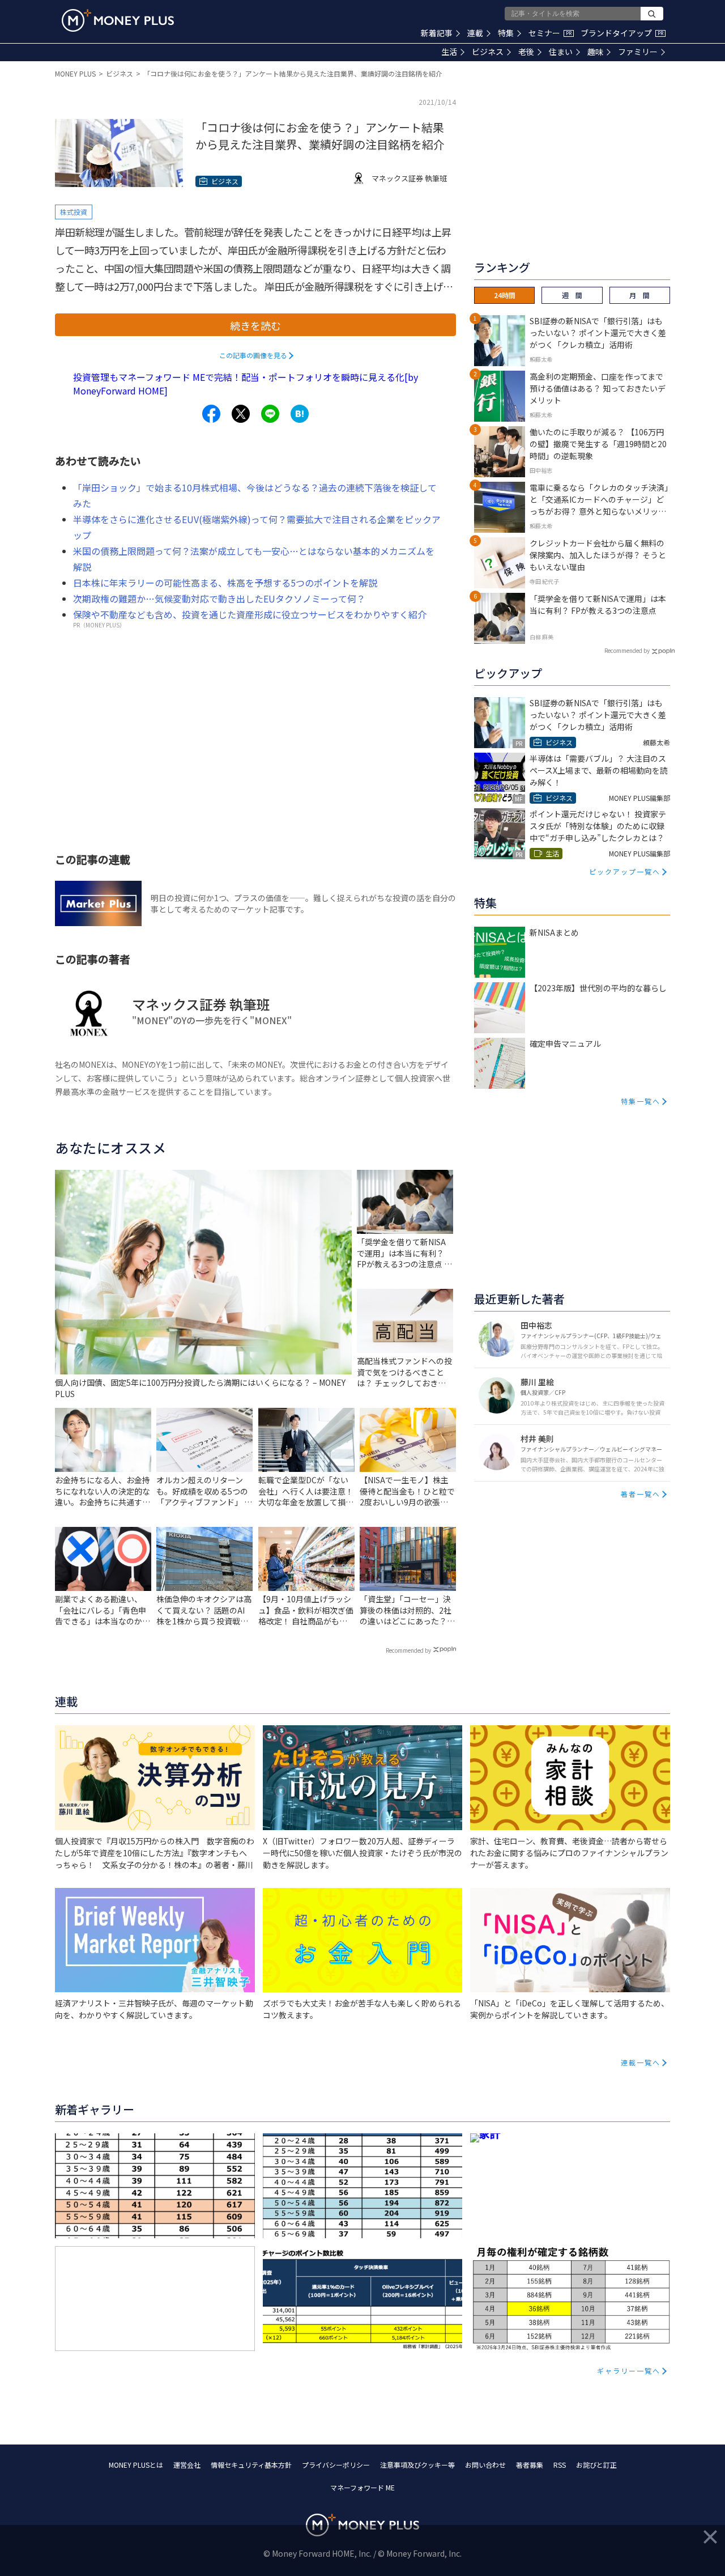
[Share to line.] (270, 414)
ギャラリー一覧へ (629, 2371)
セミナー (550, 33)
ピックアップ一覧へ (625, 871)
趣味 (595, 52)
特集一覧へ (641, 1101)
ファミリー (638, 52)
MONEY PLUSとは (136, 2465)
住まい (561, 52)
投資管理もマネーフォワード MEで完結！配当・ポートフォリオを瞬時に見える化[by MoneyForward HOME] (246, 384)
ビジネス (488, 52)
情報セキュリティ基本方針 (251, 2465)
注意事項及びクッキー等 (417, 2465)
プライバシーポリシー (336, 2465)
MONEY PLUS (75, 73)
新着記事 (437, 33)
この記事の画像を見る (253, 355)
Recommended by (408, 1650)
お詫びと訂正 (596, 2465)
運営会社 (187, 2465)
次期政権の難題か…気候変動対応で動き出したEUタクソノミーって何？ (219, 599)
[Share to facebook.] (211, 414)
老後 (526, 52)
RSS (560, 2465)
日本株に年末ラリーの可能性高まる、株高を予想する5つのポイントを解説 (225, 583)
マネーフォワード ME (362, 2487)
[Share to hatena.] (300, 414)
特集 (506, 33)
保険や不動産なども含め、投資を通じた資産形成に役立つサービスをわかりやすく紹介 (250, 614)
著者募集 (530, 2465)
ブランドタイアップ (622, 33)
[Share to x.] (241, 414)
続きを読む (255, 325)
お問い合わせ (485, 2465)
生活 (449, 52)
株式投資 (74, 212)
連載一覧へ (641, 2062)
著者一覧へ (641, 1494)
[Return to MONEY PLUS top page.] (118, 20)
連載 (475, 33)
